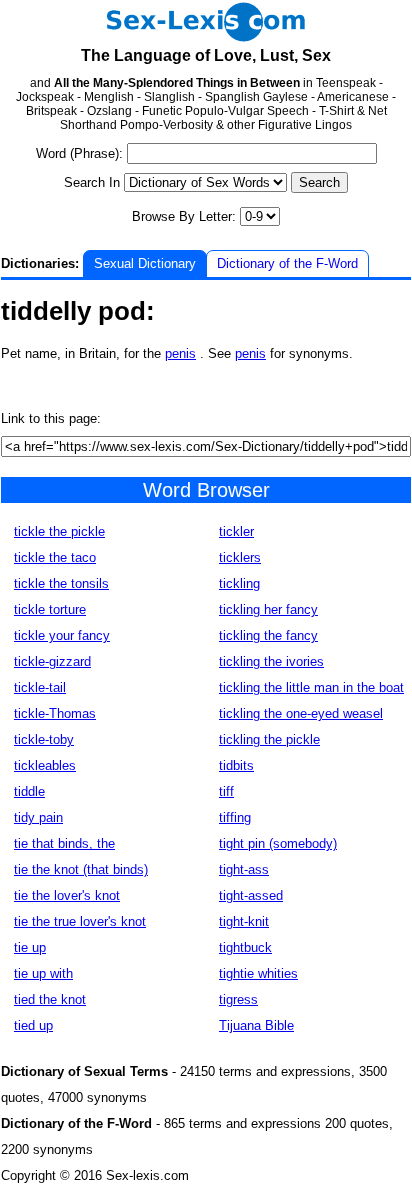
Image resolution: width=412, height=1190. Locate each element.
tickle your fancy (62, 635)
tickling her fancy (268, 609)
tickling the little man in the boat (311, 687)
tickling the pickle (269, 739)
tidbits (236, 765)
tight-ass (244, 869)
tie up (30, 947)
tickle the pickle (59, 531)
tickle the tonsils (61, 583)
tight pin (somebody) (278, 843)
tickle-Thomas (55, 713)
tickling (239, 583)
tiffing (235, 817)
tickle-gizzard (52, 661)
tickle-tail (40, 687)
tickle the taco (55, 557)
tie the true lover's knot (80, 921)
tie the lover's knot (67, 895)
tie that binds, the (64, 843)
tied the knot (50, 999)
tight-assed (251, 895)
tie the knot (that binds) (81, 869)
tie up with (43, 973)
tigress (238, 999)
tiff (226, 791)
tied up (33, 1025)
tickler (236, 531)
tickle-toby (44, 739)
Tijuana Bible (256, 1025)
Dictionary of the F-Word (287, 263)
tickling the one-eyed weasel (301, 713)
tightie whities (258, 973)
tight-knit (244, 921)
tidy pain (38, 817)
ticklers (240, 557)
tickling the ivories (271, 661)
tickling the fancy (268, 635)
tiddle (29, 791)
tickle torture (50, 609)
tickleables (45, 765)
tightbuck (245, 947)
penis (180, 353)
